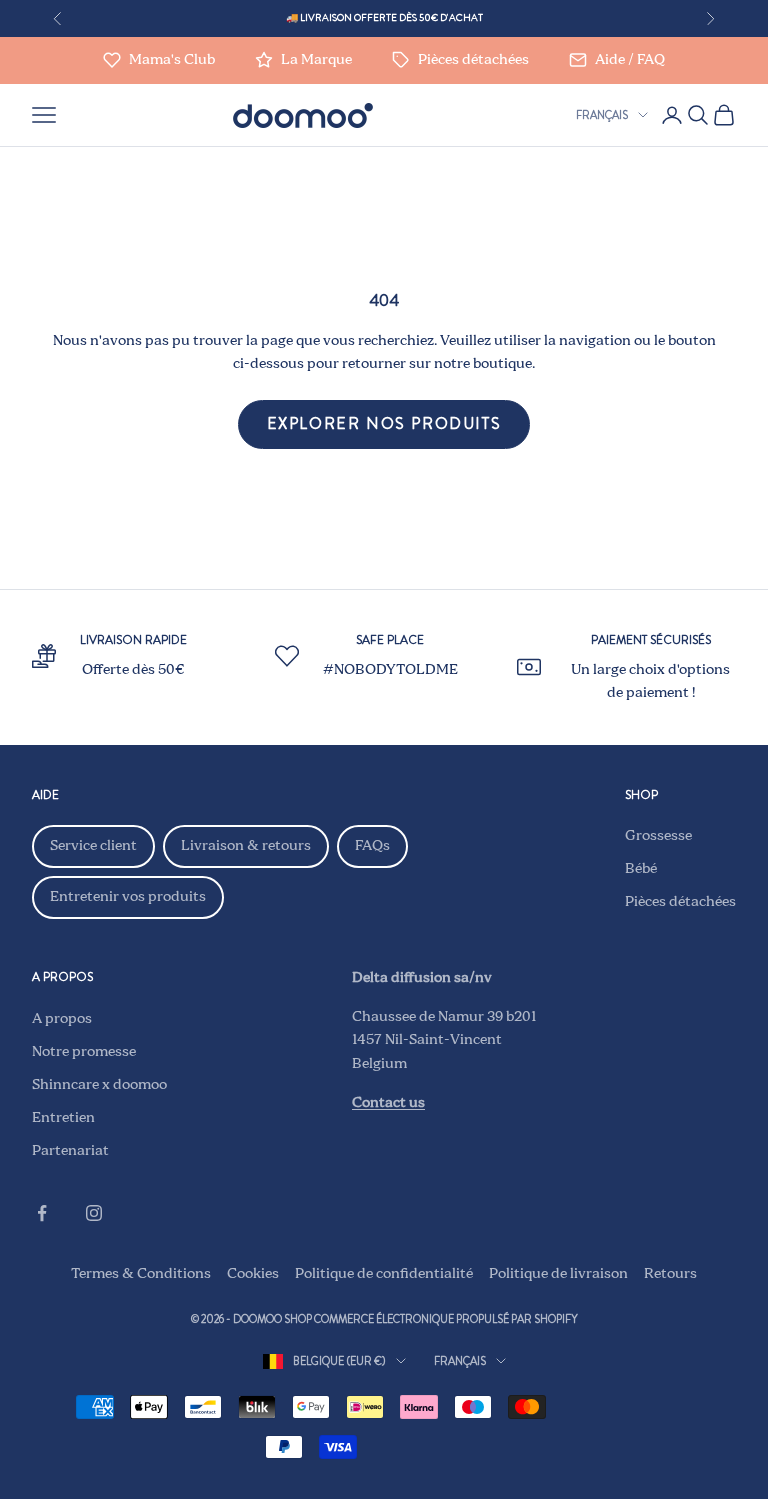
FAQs (372, 846)
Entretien (63, 1118)
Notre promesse (84, 1052)
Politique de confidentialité (384, 1274)
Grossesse (658, 836)
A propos (62, 1019)
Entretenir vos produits (128, 897)
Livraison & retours (246, 846)
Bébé (641, 869)
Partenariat (70, 1151)
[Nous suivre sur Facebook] (42, 1213)
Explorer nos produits (384, 423)
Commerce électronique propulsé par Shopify (446, 1319)
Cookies (253, 1274)
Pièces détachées (680, 902)
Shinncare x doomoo (99, 1085)
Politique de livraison (558, 1274)
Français (602, 115)
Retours (670, 1274)
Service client (93, 846)
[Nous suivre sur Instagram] (94, 1213)
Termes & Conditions (141, 1274)
